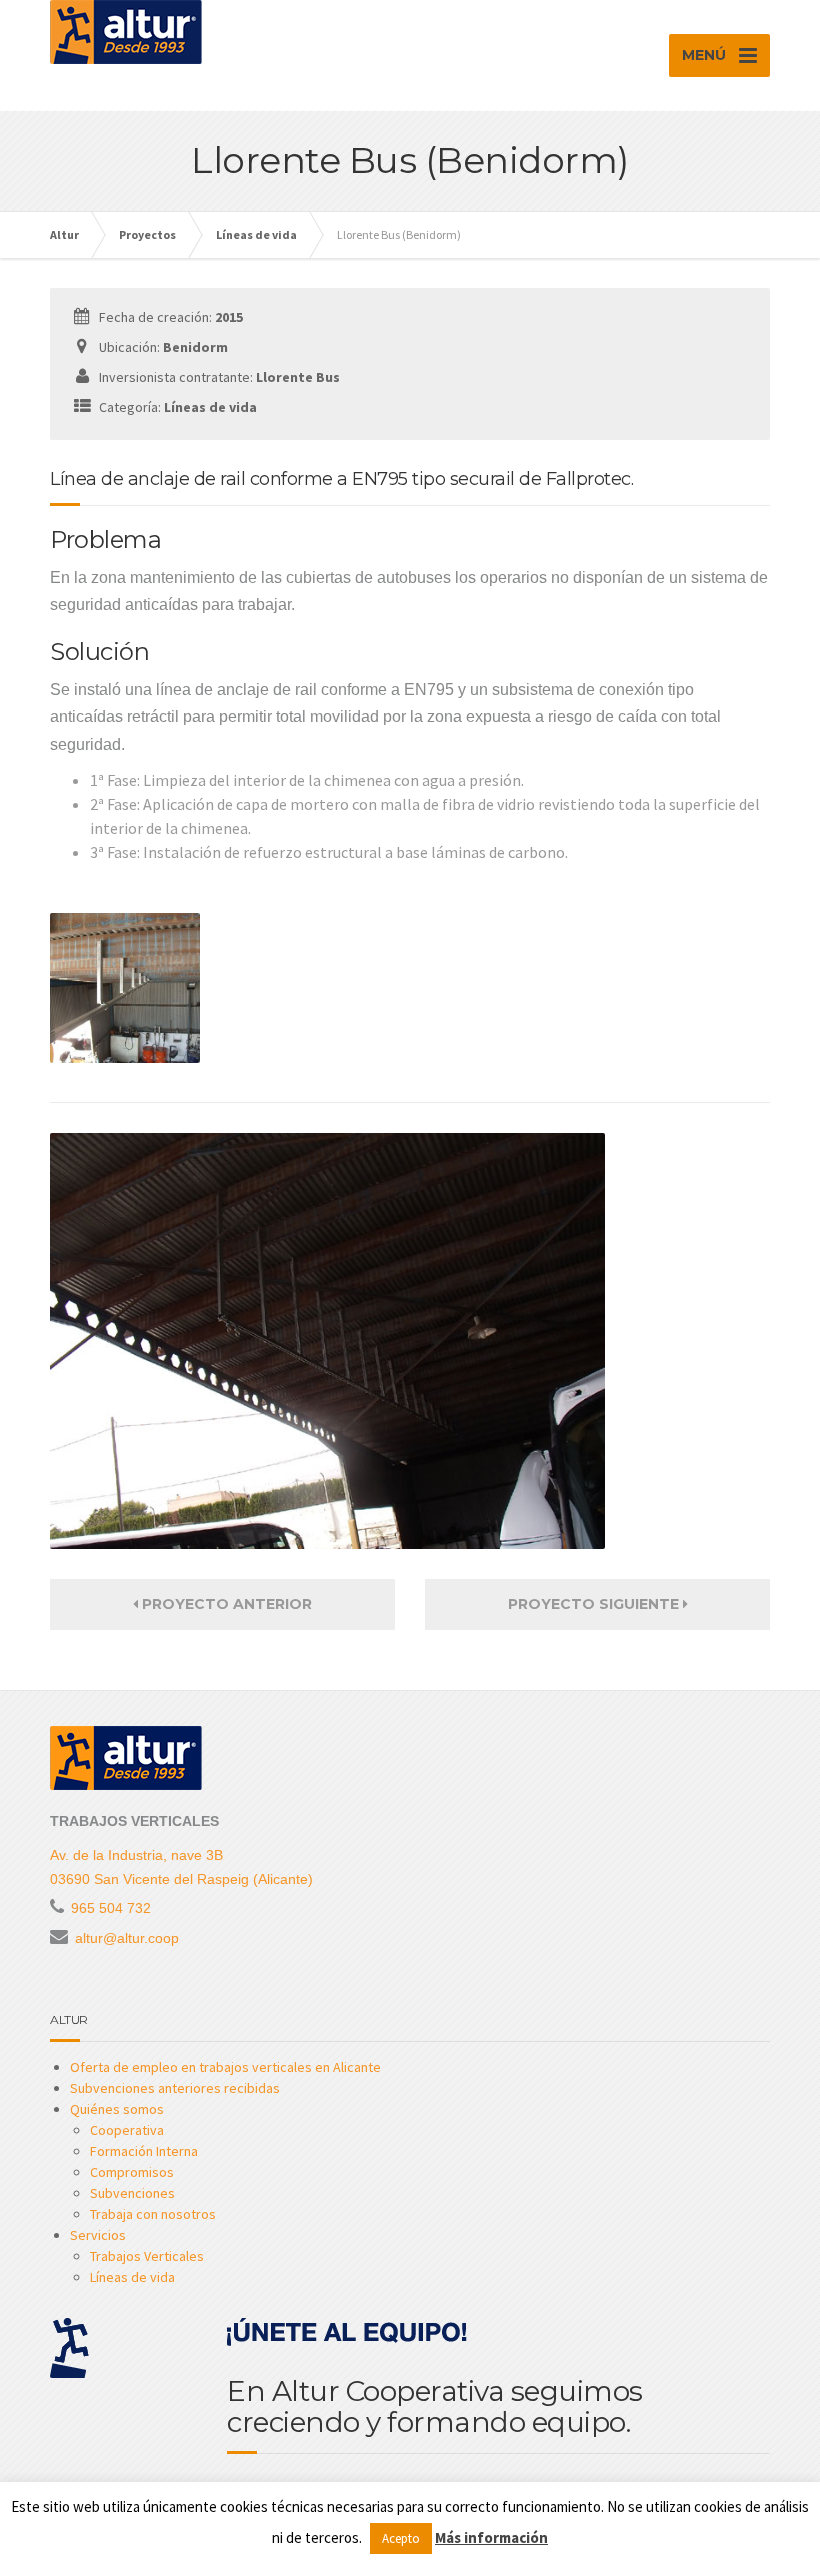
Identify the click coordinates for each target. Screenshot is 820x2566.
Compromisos (132, 2172)
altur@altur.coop (127, 1938)
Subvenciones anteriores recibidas (175, 2088)
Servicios (98, 2235)
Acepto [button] (401, 2538)
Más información (491, 2537)
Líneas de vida (132, 2277)
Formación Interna (144, 2151)
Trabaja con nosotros (153, 2214)
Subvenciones (132, 2193)
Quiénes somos (117, 2109)
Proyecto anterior (225, 1604)
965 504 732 (111, 1908)
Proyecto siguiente (595, 1604)
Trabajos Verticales (147, 2256)
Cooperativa (127, 2130)
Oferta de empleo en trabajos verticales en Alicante (225, 2067)
